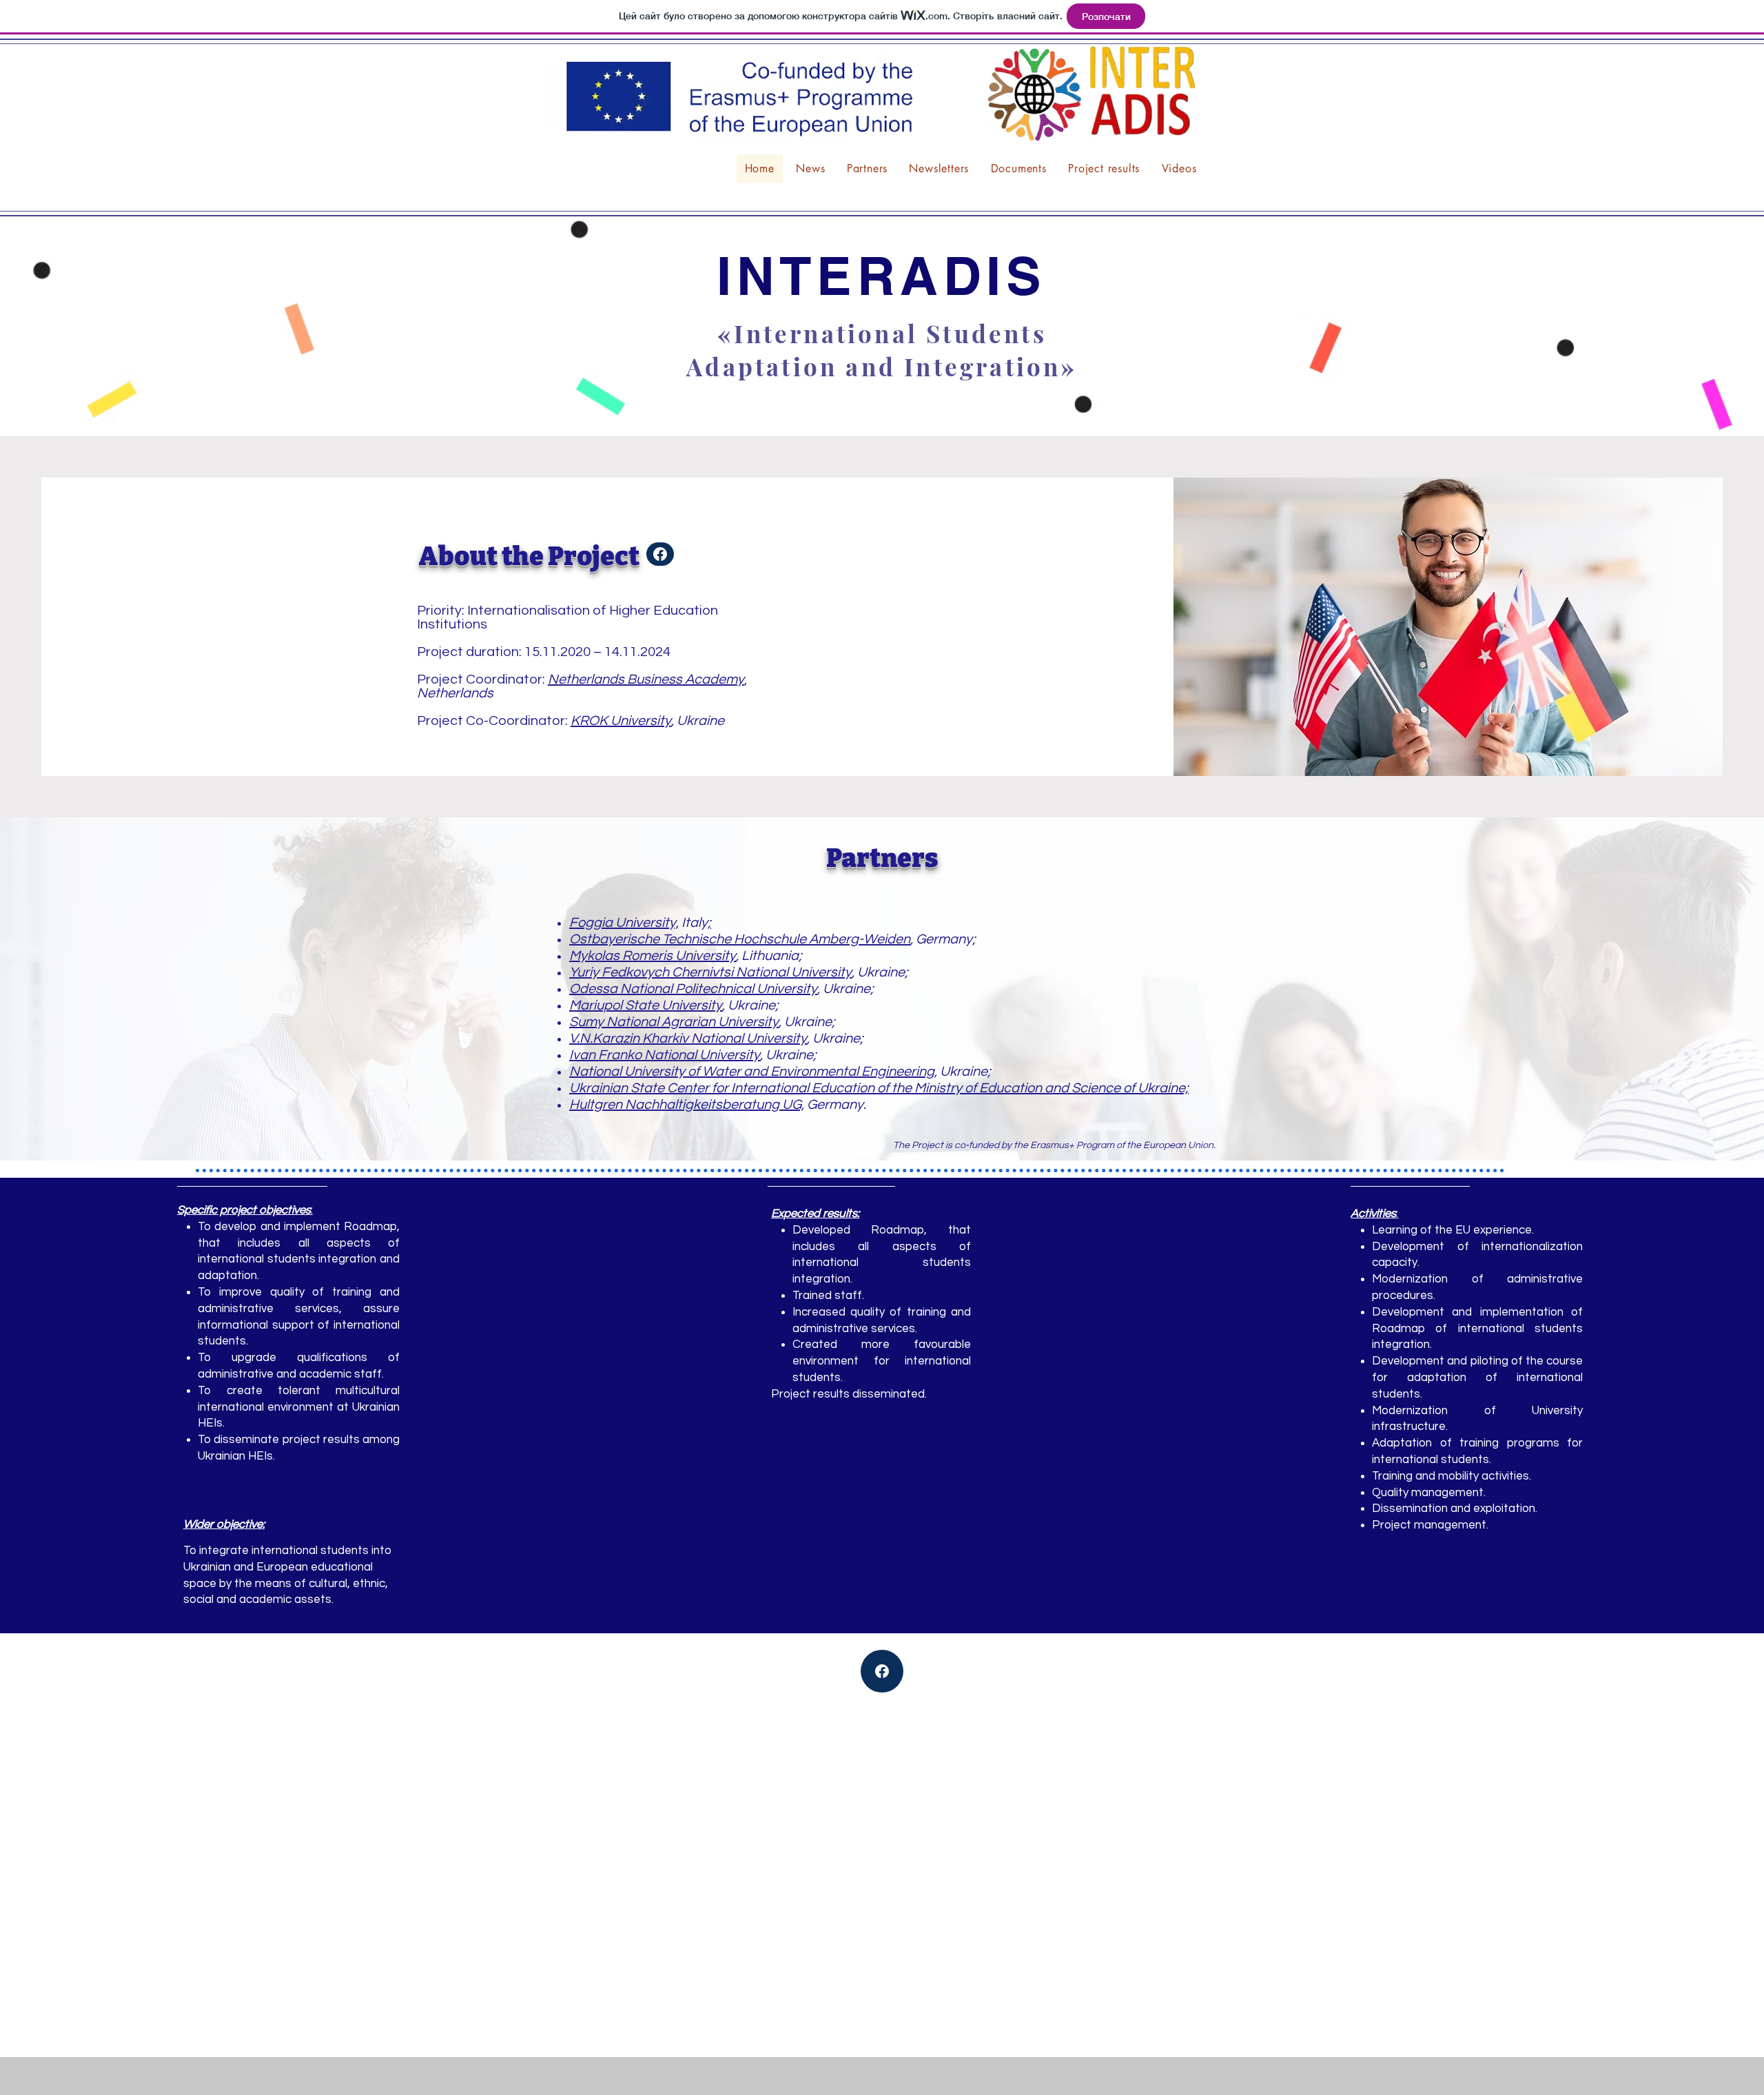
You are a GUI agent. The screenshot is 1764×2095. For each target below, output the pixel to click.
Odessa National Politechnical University (693, 989)
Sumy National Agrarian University (674, 1022)
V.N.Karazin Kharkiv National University (688, 1039)
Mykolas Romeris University (653, 956)
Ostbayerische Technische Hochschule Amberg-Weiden (740, 939)
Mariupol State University (646, 1005)
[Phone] (660, 554)
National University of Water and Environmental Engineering (752, 1072)
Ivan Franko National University (665, 1055)
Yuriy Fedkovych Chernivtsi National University (710, 972)
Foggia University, (624, 923)
